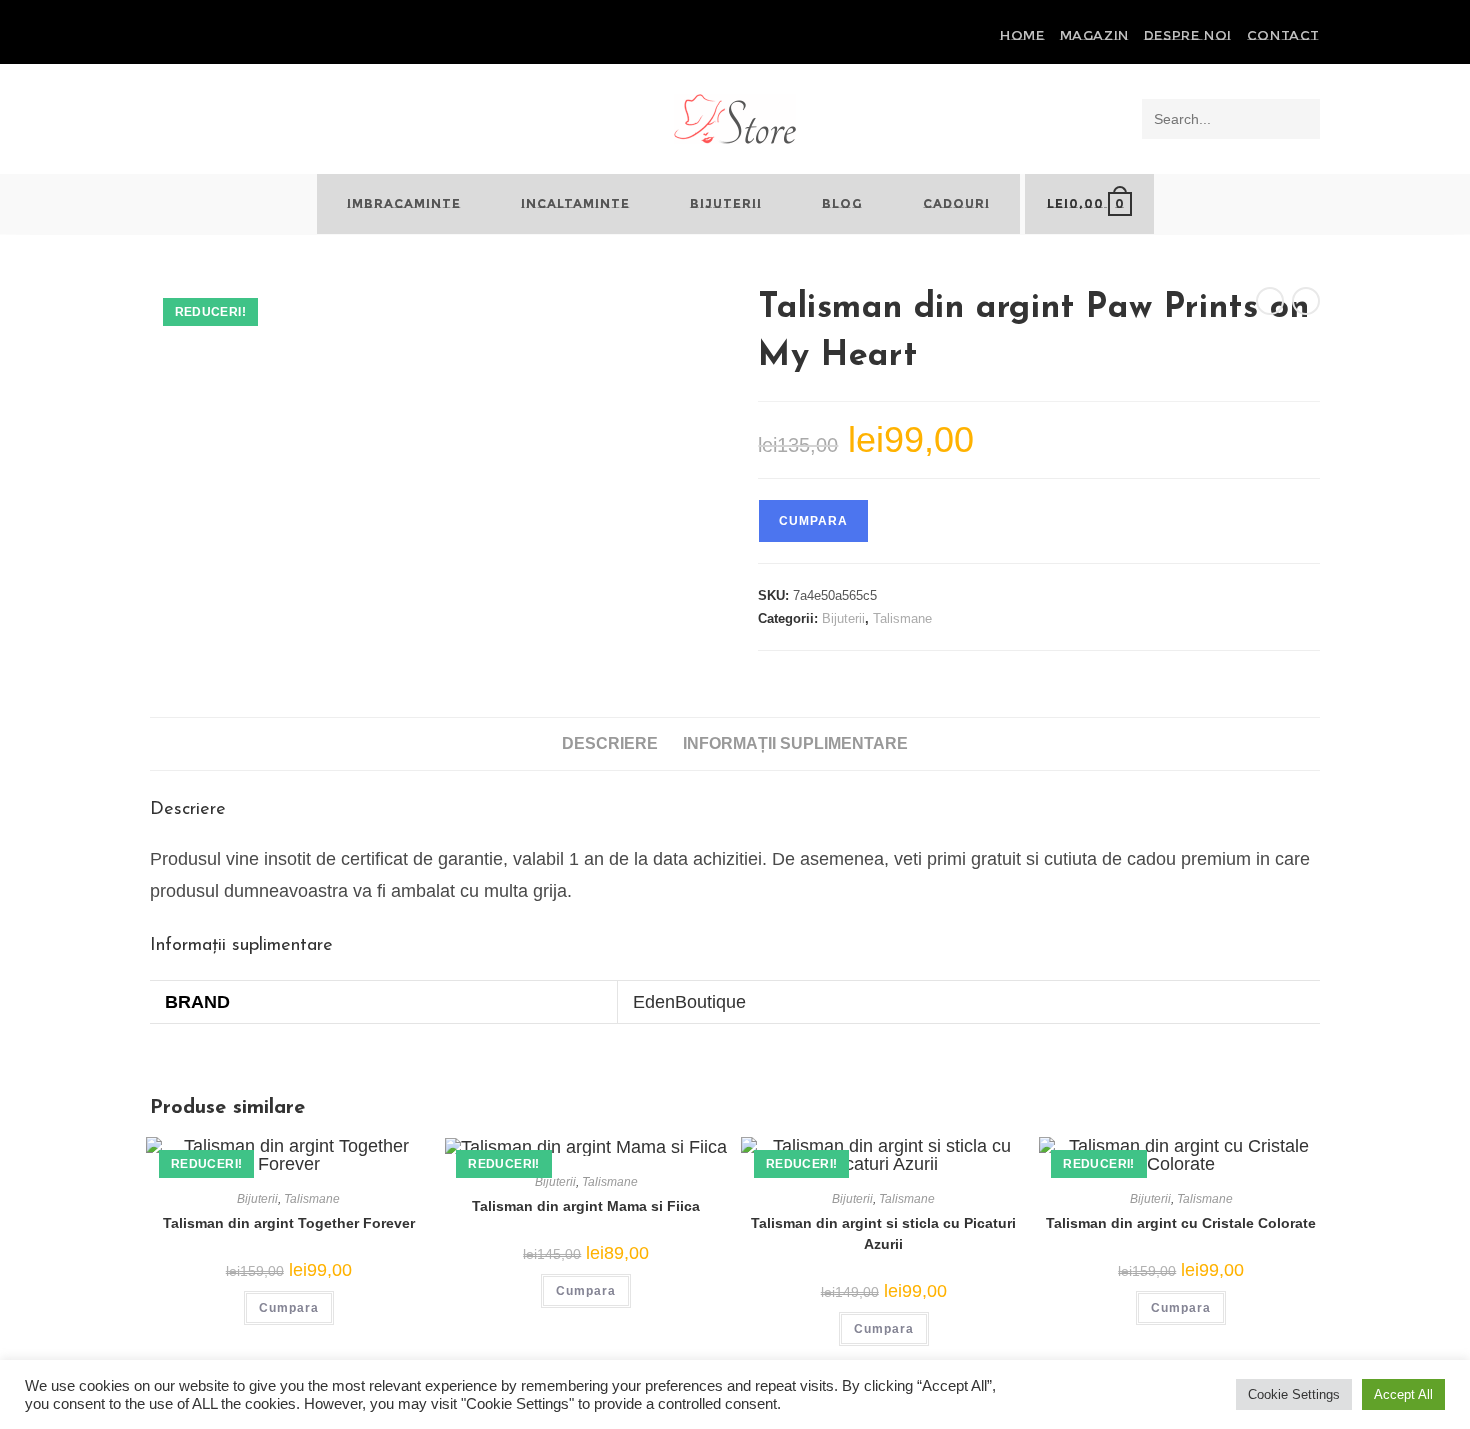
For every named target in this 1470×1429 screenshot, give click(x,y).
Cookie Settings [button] (1294, 1394)
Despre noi (1188, 35)
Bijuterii (843, 618)
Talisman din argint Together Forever (289, 1223)
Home (1022, 35)
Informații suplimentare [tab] (795, 743)
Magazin (1094, 35)
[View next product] (1306, 301)
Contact (1283, 35)
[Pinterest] (178, 36)
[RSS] (224, 36)
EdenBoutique (689, 1002)
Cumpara (813, 521)
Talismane (902, 618)
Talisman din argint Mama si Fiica (586, 1206)
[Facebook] (158, 36)
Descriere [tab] (610, 743)
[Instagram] (201, 36)
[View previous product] (1270, 301)
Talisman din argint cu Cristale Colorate (1181, 1223)
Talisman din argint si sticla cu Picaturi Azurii (883, 1233)
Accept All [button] (1403, 1394)
